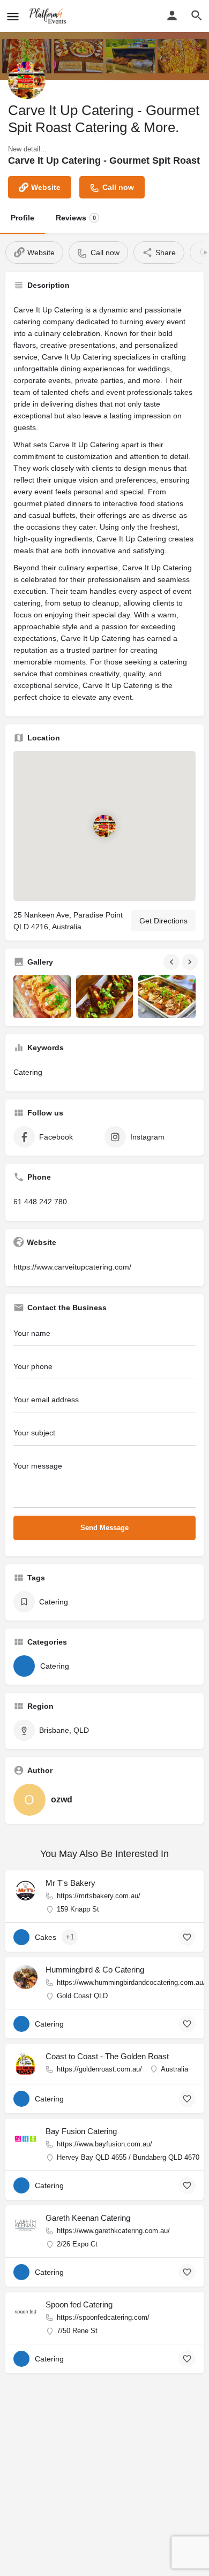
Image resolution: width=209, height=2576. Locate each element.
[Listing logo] (27, 80)
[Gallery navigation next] (191, 962)
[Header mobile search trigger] (197, 16)
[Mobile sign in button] (172, 16)
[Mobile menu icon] (13, 16)
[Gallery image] (42, 997)
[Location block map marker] (104, 826)
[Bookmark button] (187, 1937)
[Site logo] (49, 16)
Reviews (76, 218)
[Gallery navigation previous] (173, 962)
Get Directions (163, 921)
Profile (23, 218)
